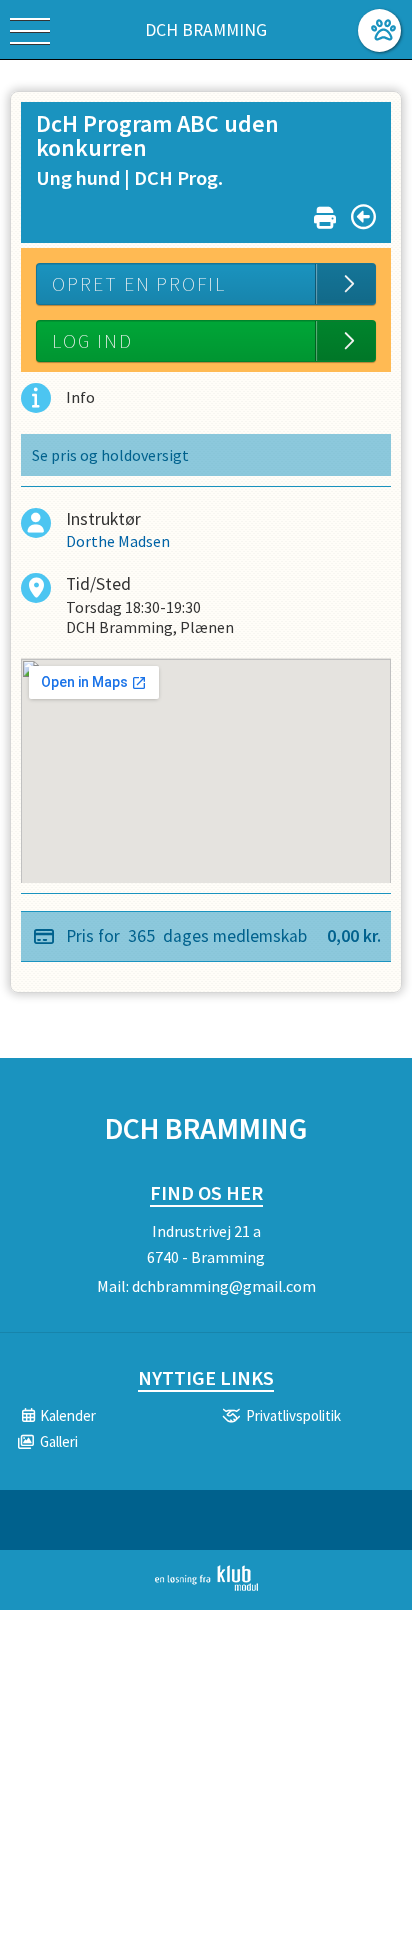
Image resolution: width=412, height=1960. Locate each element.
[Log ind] (379, 30)
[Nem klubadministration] (206, 1587)
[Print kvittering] (325, 213)
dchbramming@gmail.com (224, 1286)
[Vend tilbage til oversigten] (363, 217)
